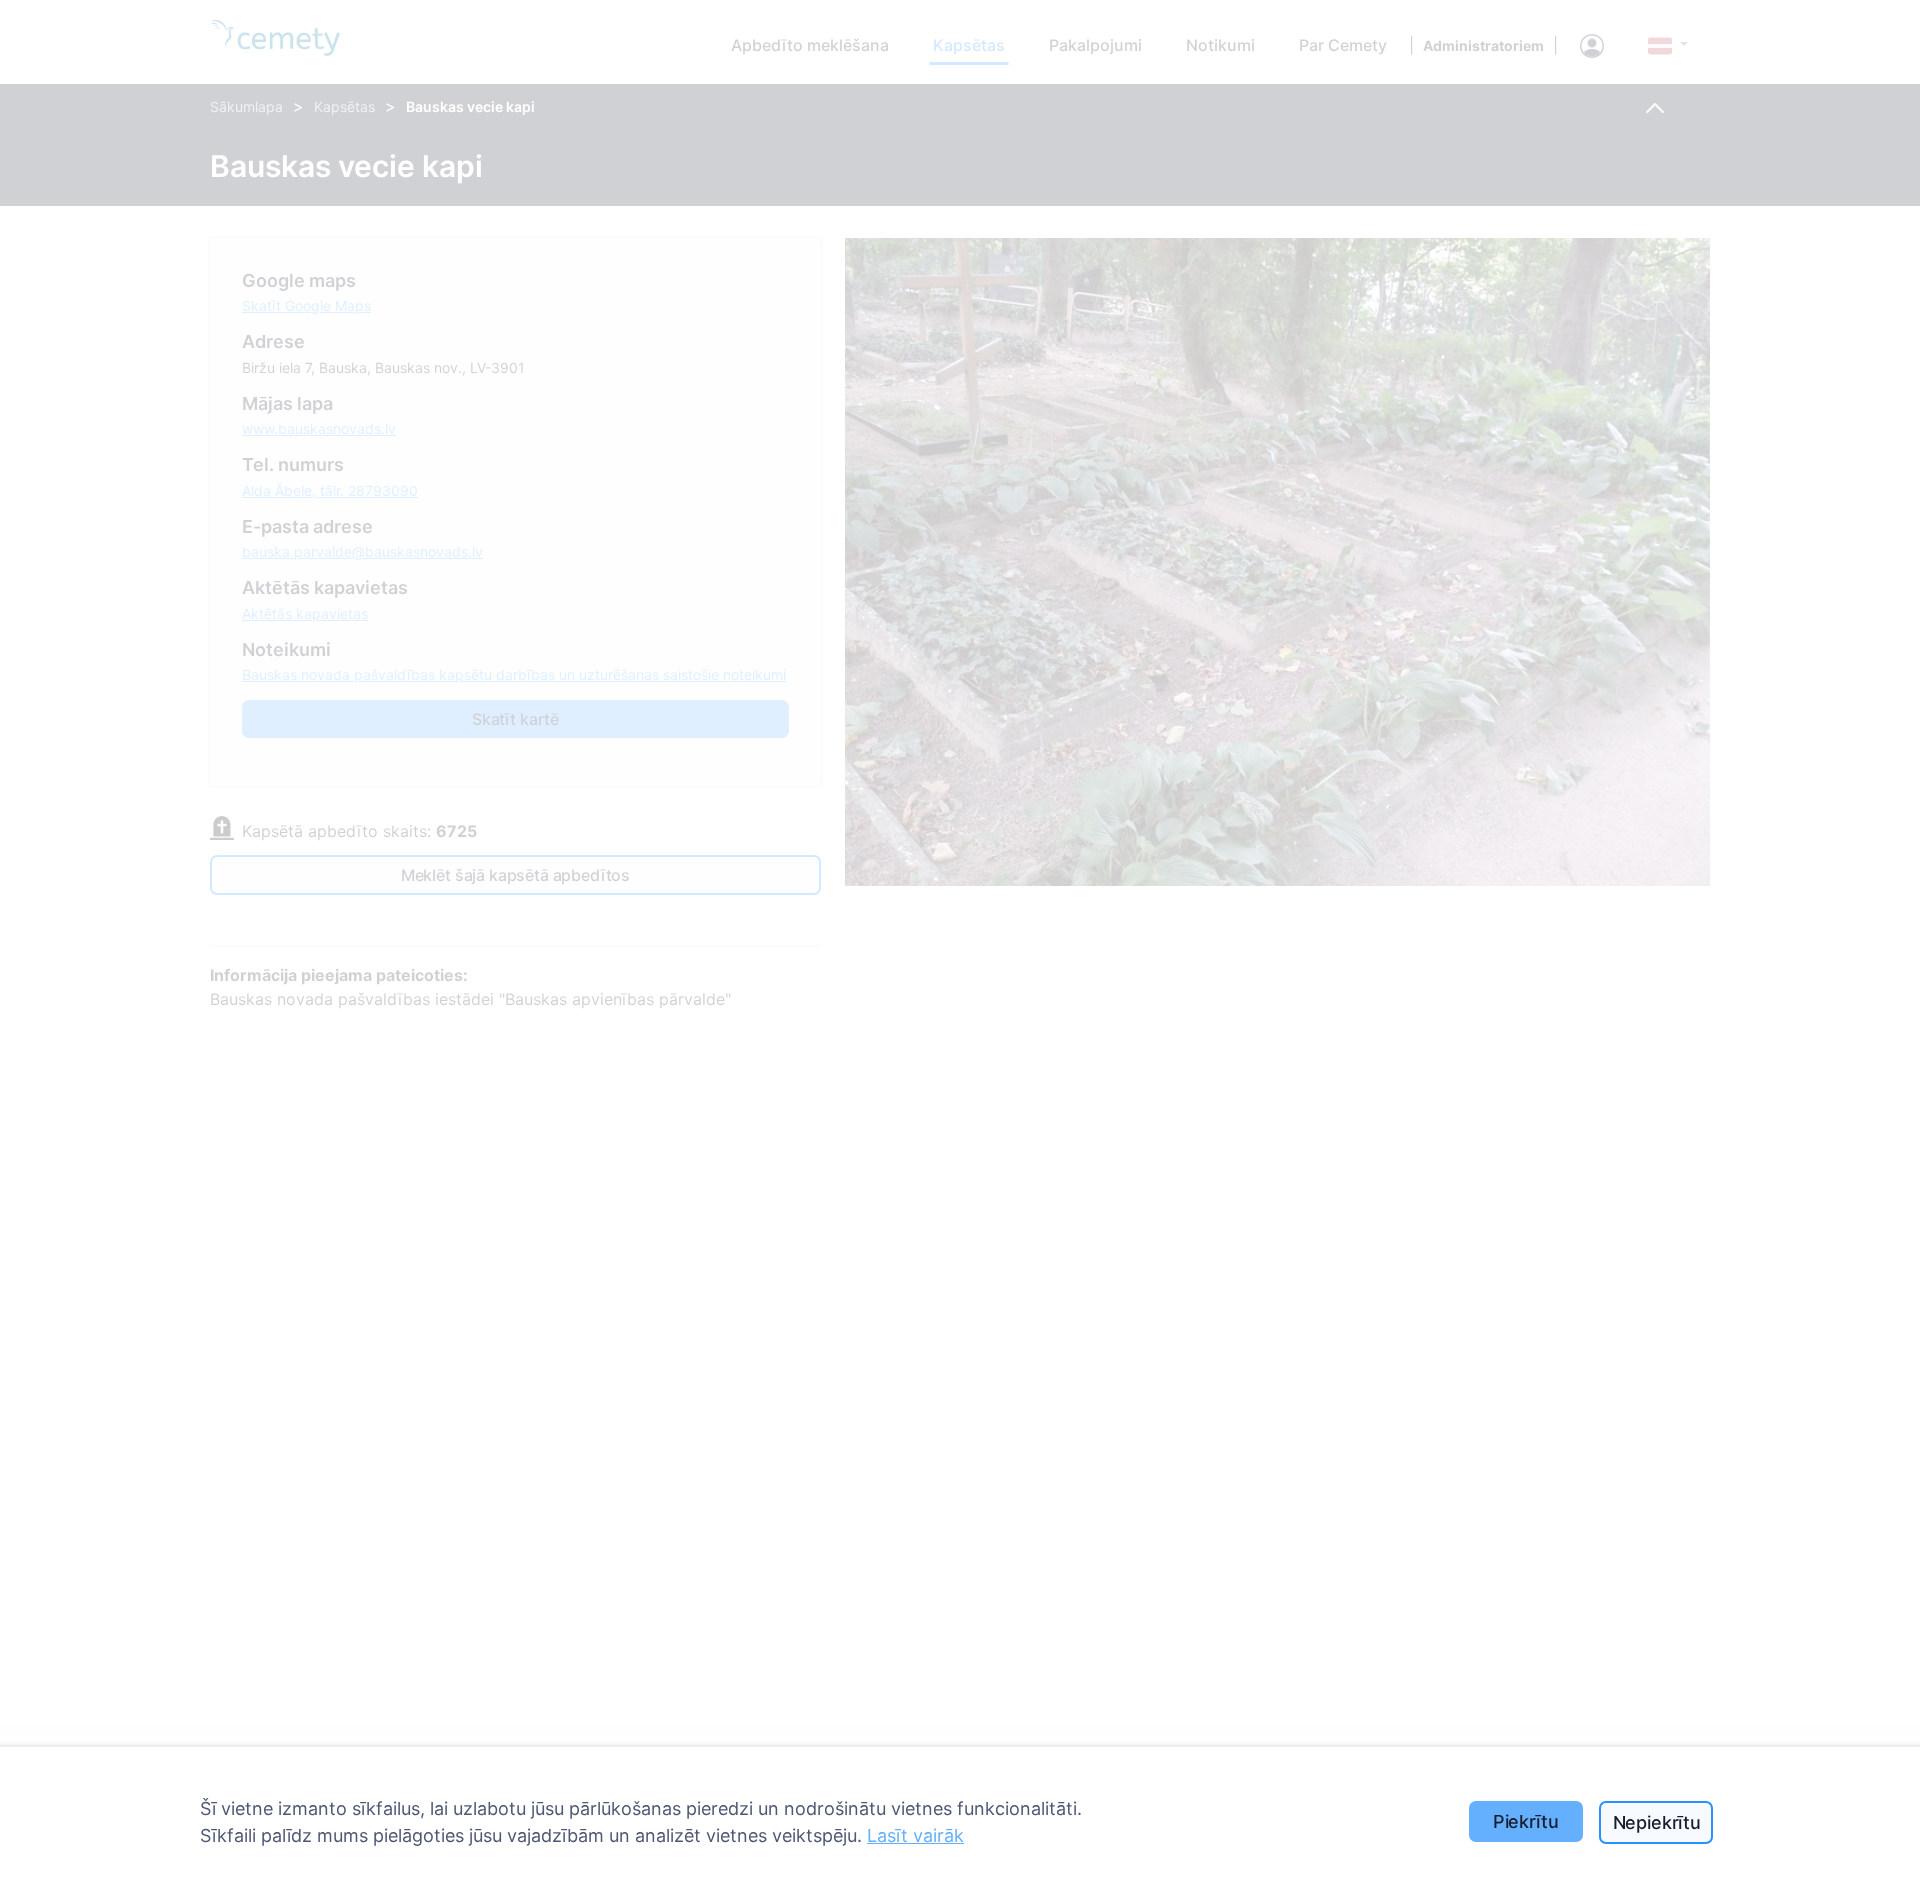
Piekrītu (1526, 1821)
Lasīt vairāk (915, 1835)
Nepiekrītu (1657, 1822)
